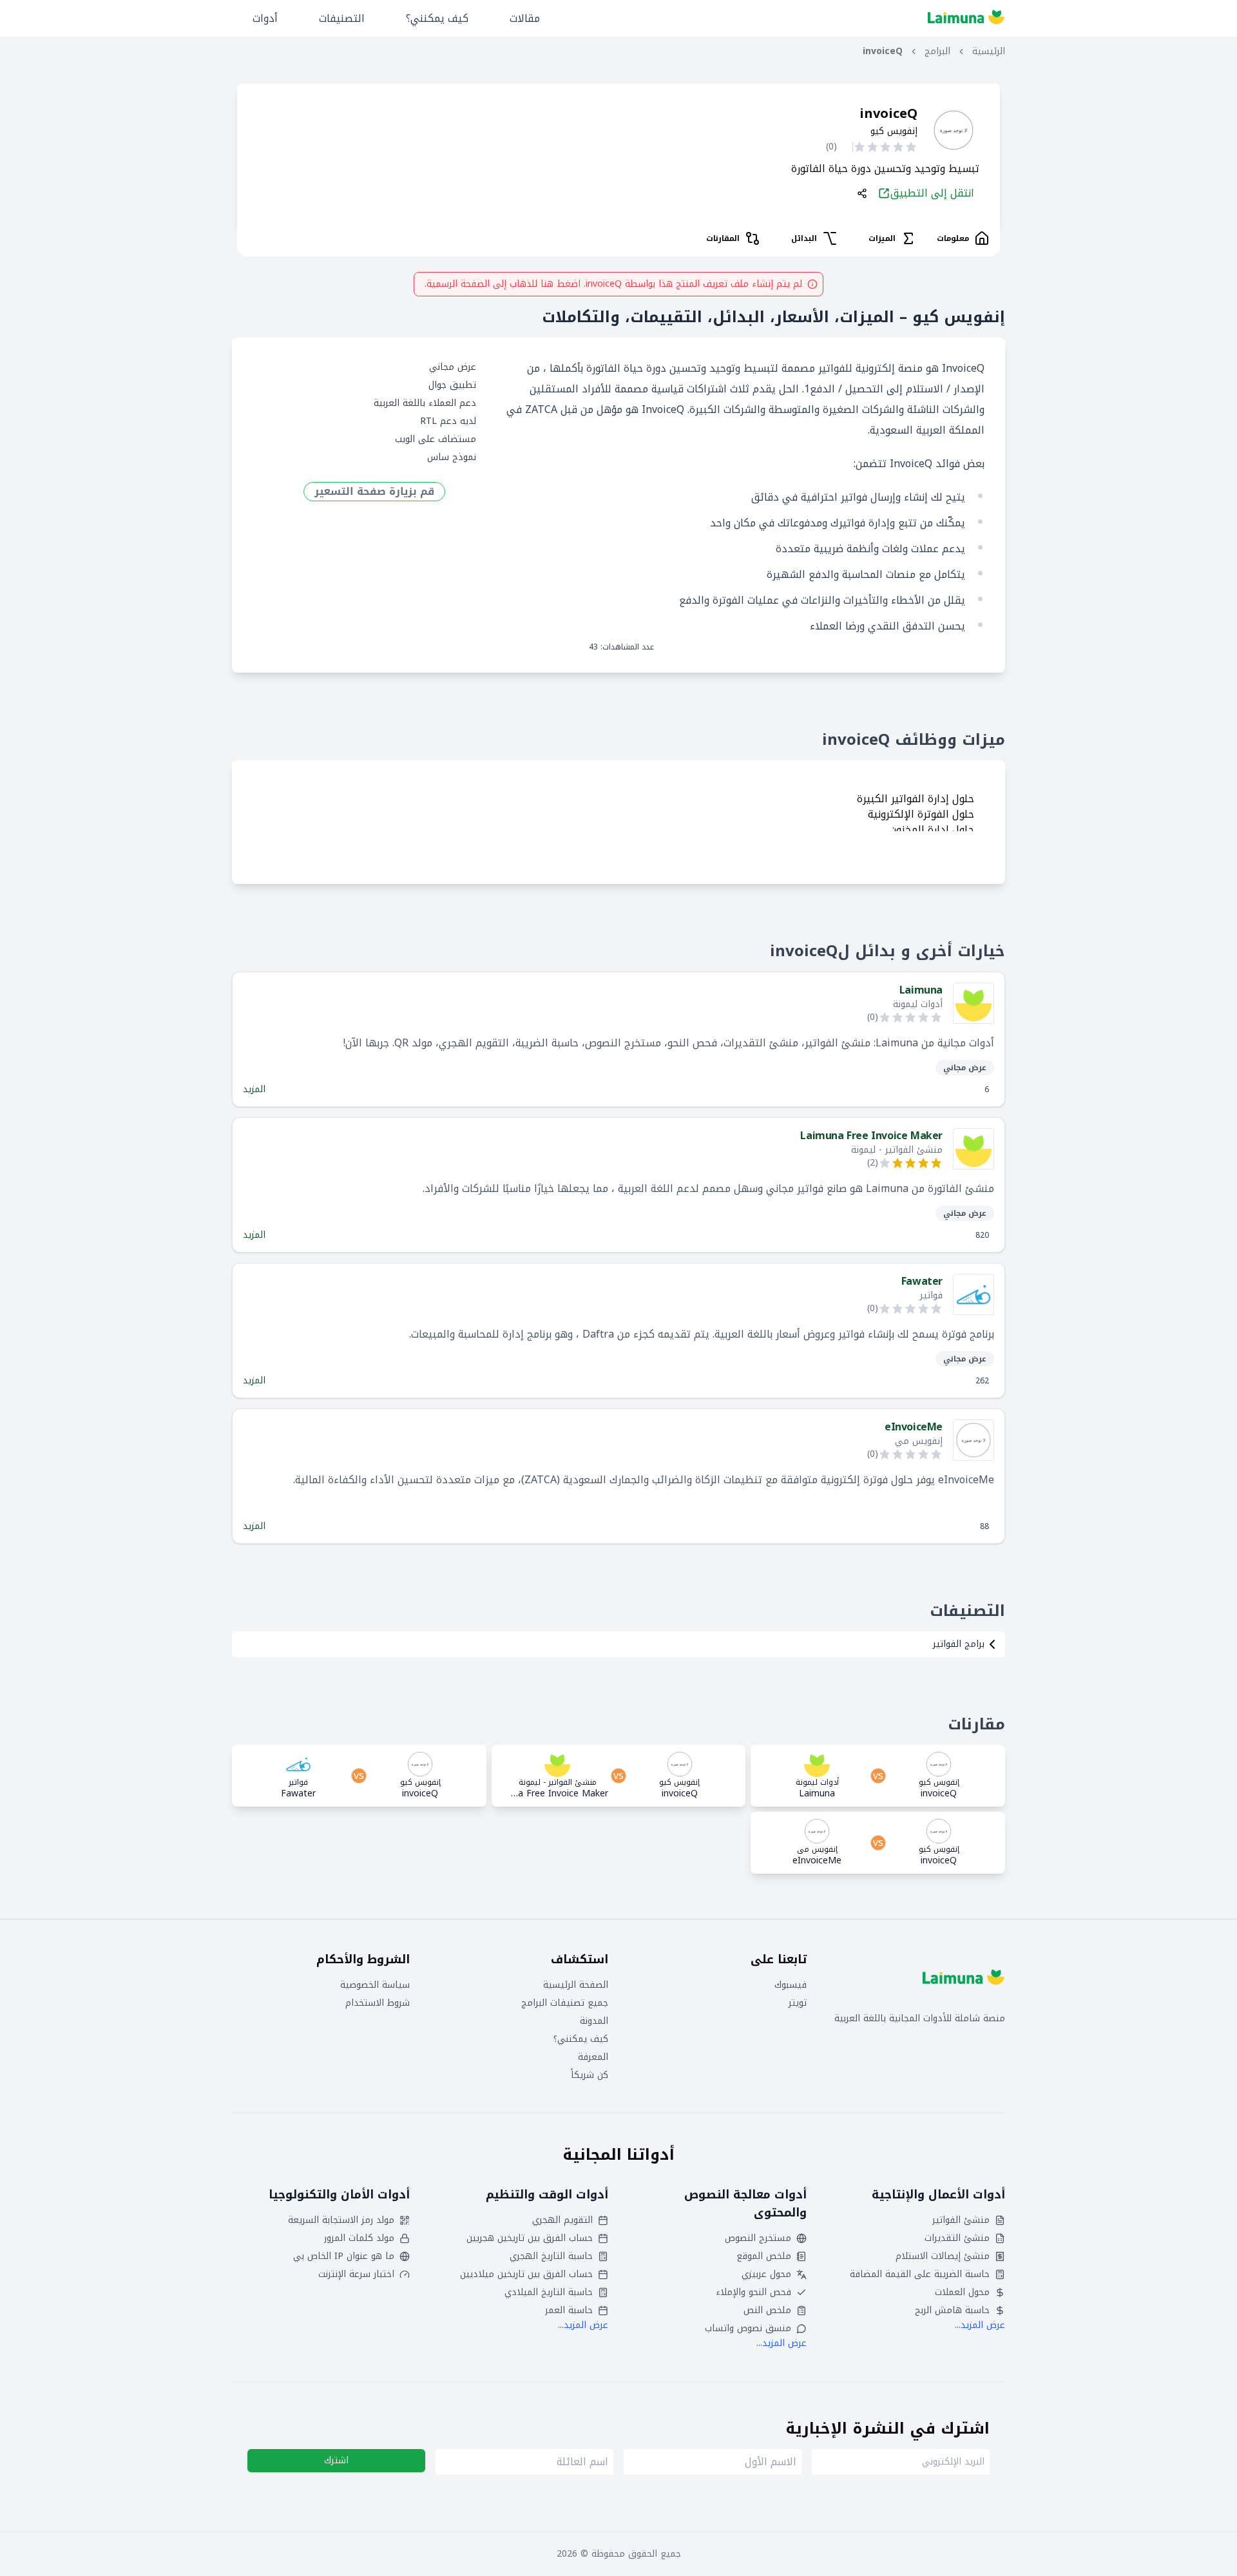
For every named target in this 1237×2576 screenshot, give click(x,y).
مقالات (525, 18)
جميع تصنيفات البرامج (565, 2003)
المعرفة (593, 2057)
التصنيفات (342, 18)
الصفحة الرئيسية (576, 1985)
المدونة (594, 2021)
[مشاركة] (862, 193)
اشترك (336, 2460)
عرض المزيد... (980, 2325)
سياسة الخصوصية (375, 1985)
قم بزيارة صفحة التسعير (374, 492)
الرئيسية (989, 52)
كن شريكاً (590, 2075)
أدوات (265, 18)
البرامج (937, 52)
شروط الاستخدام (378, 2003)
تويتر (798, 2003)
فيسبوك (791, 1985)
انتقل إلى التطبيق (932, 193)
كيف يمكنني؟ (437, 18)
